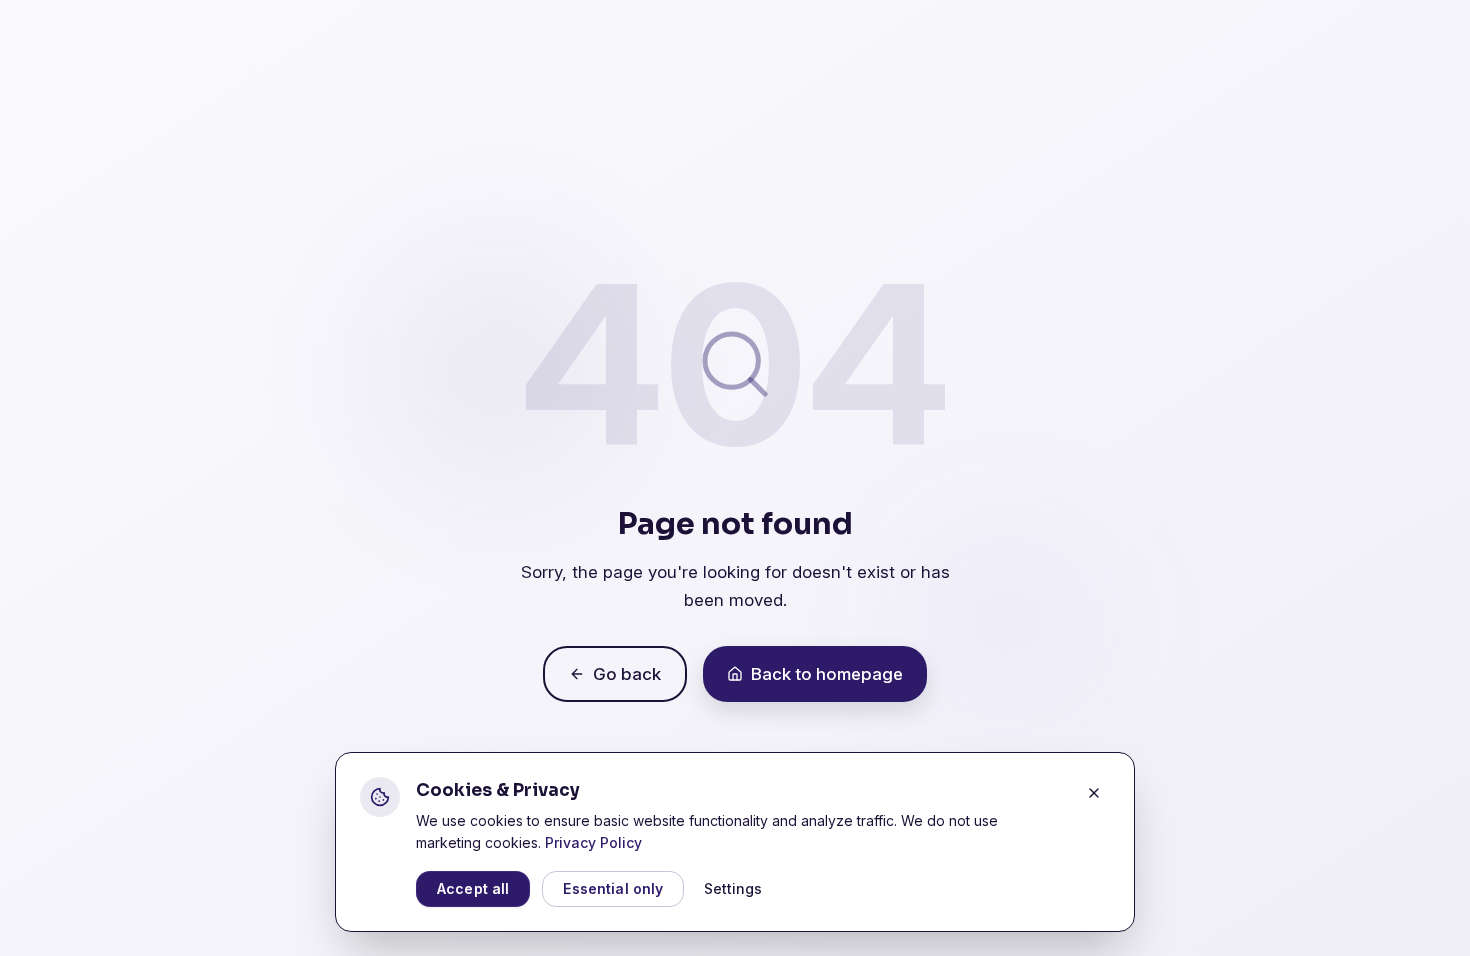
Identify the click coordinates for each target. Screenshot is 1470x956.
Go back (627, 674)
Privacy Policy (593, 842)
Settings (733, 888)
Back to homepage (827, 674)
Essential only (613, 888)
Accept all (473, 888)
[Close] (1094, 793)
